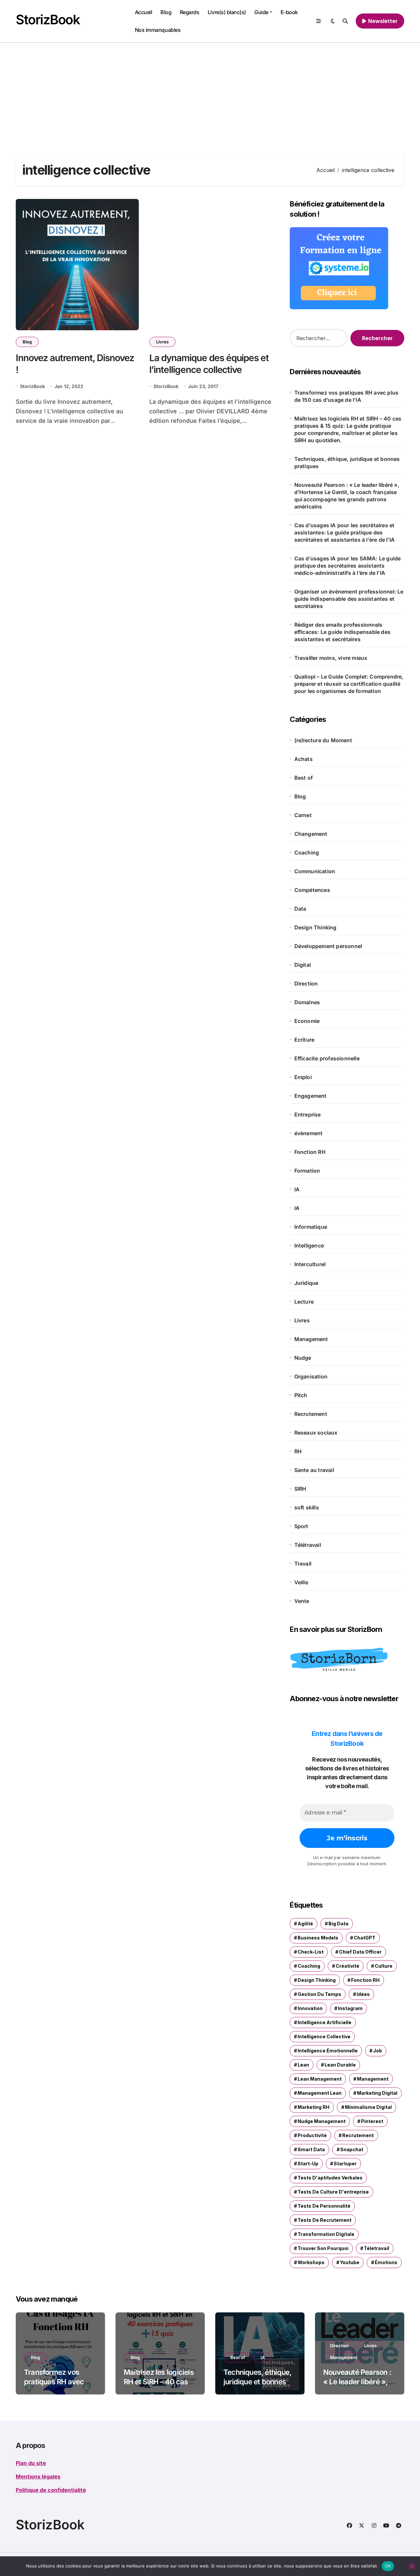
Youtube (350, 2262)
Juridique (306, 1283)
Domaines (307, 1002)
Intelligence (309, 1245)
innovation (310, 2008)
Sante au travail (314, 1470)
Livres (162, 342)
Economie (307, 1021)
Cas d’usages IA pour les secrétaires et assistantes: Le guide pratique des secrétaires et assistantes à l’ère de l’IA (345, 532)
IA (297, 1189)
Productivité (312, 2135)
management (373, 2079)
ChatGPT (365, 1938)
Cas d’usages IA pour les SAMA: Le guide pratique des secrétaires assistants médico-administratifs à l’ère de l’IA (348, 566)
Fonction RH (310, 1152)
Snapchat (352, 2149)
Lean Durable (340, 2065)
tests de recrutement (325, 2220)
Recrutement (311, 1414)
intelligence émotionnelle (328, 2051)
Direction (306, 984)
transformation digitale (326, 2234)
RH (298, 1451)
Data (300, 909)
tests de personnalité (324, 2206)
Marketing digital (377, 2093)
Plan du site (31, 2463)
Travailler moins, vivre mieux (332, 658)
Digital (303, 965)
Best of (304, 778)
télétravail (377, 2248)
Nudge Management (322, 2121)
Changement (311, 834)
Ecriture (304, 1040)
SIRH (300, 1489)
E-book (289, 12)
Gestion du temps (319, 1994)
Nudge (303, 1358)
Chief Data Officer (360, 1952)
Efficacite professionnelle (327, 1058)
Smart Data (311, 2149)
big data (338, 1924)
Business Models (318, 1938)
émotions (386, 2262)
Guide (261, 12)
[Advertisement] (210, 92)
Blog (166, 12)
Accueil (144, 12)
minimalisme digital (368, 2107)
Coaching (307, 853)
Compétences (312, 890)
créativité (347, 1966)
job (378, 2051)
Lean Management (320, 2079)
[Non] (412, 2566)
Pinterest (372, 2121)
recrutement (358, 2135)
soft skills (307, 1507)
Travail (303, 1564)
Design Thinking (315, 927)
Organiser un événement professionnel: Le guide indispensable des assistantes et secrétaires (349, 599)
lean (303, 2065)
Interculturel (310, 1264)
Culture (384, 1966)
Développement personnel (328, 946)
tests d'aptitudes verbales (330, 2178)
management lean (320, 2093)
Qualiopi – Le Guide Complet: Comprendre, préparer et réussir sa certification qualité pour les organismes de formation (349, 684)
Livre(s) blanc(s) (227, 12)
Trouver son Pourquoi (323, 2248)
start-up (308, 2164)
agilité (305, 1924)
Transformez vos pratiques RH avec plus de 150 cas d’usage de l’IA (346, 396)
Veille (301, 1582)
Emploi (303, 1077)
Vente (302, 1601)
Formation (307, 1171)
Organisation (311, 1376)
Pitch (301, 1395)
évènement (309, 1133)
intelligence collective (324, 2036)
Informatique (311, 1227)
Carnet (303, 815)
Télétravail (308, 1545)
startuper (345, 2164)
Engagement (311, 1096)
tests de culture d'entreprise (333, 2192)
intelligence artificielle (325, 2022)
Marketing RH (314, 2107)
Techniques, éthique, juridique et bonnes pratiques (347, 463)
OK (388, 2566)
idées (363, 1994)
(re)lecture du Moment (323, 740)
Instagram (350, 2008)
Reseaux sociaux (316, 1433)
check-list (311, 1952)
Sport (301, 1526)
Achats (304, 759)
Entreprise (308, 1115)
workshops (311, 2262)
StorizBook (48, 20)
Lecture (304, 1302)
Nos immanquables (158, 30)
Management (311, 1339)
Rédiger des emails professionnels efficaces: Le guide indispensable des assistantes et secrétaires (342, 632)
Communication (315, 871)
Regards (190, 12)
